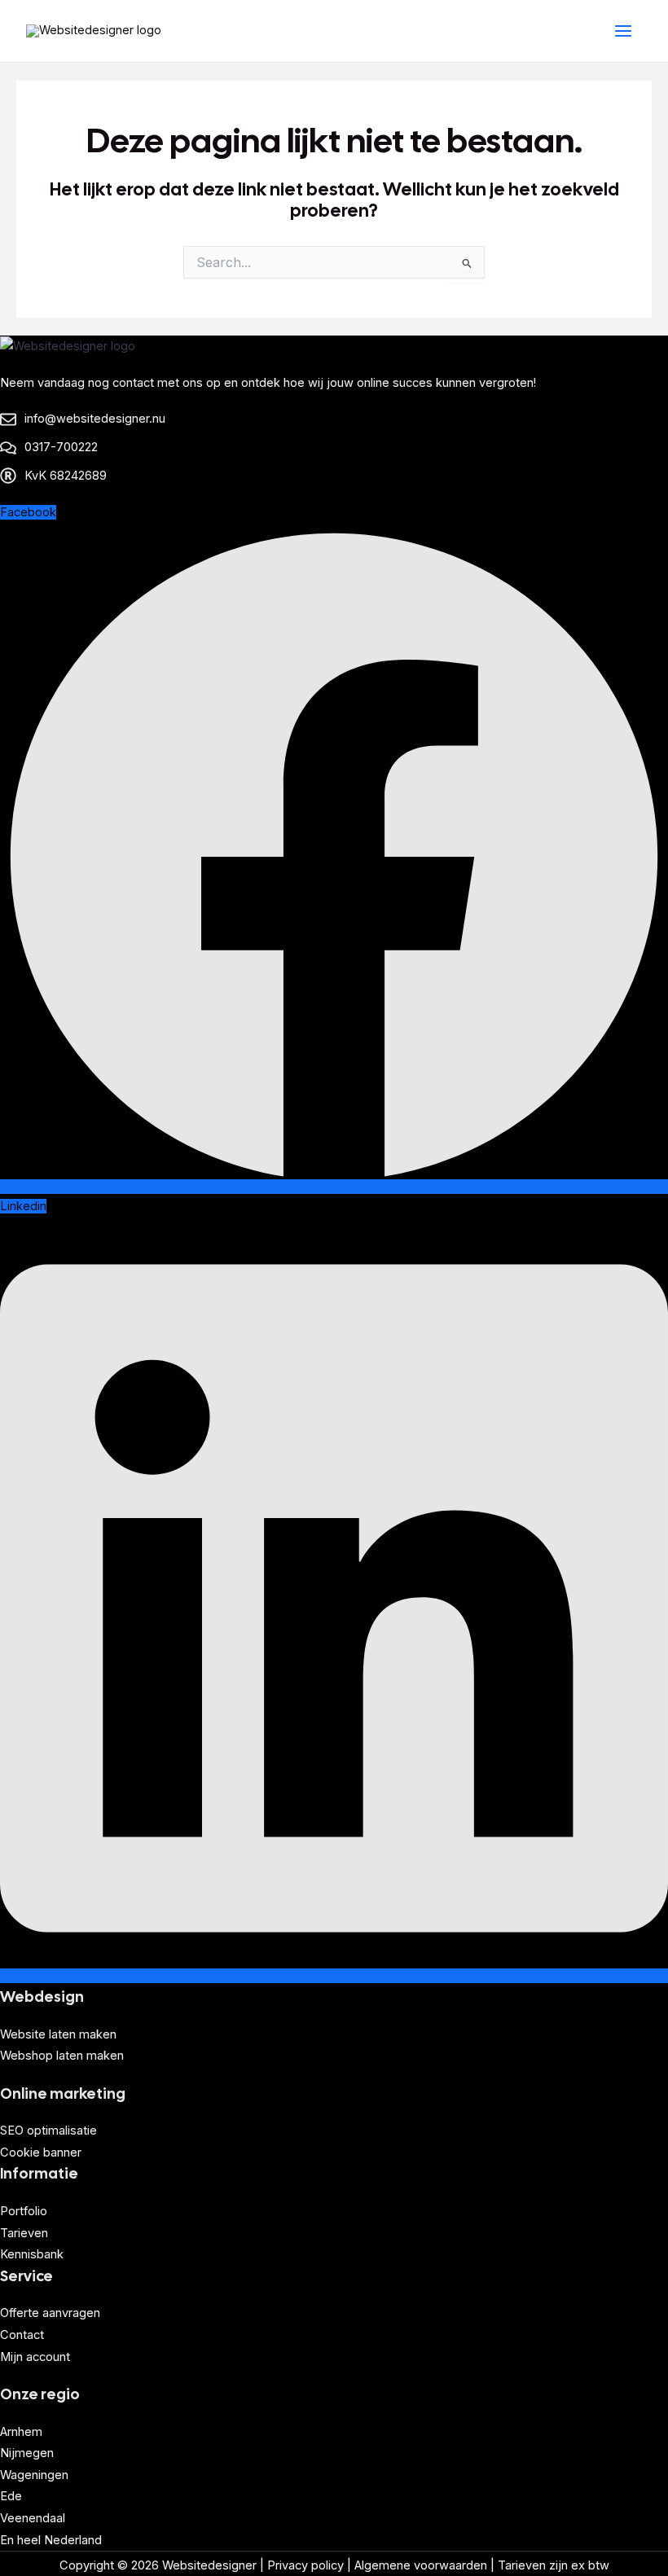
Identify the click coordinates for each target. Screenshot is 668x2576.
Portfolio (24, 2211)
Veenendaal (33, 2518)
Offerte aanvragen (50, 2313)
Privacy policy (305, 2565)
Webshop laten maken (62, 2056)
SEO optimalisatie (48, 2131)
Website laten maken (58, 2034)
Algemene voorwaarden (421, 2565)
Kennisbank (32, 2254)
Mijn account (35, 2357)
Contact (22, 2335)
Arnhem (21, 2432)
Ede (11, 2496)
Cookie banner (41, 2153)
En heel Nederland (51, 2540)
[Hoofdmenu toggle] (623, 31)
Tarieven (24, 2233)
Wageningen (34, 2475)
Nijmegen (27, 2453)
